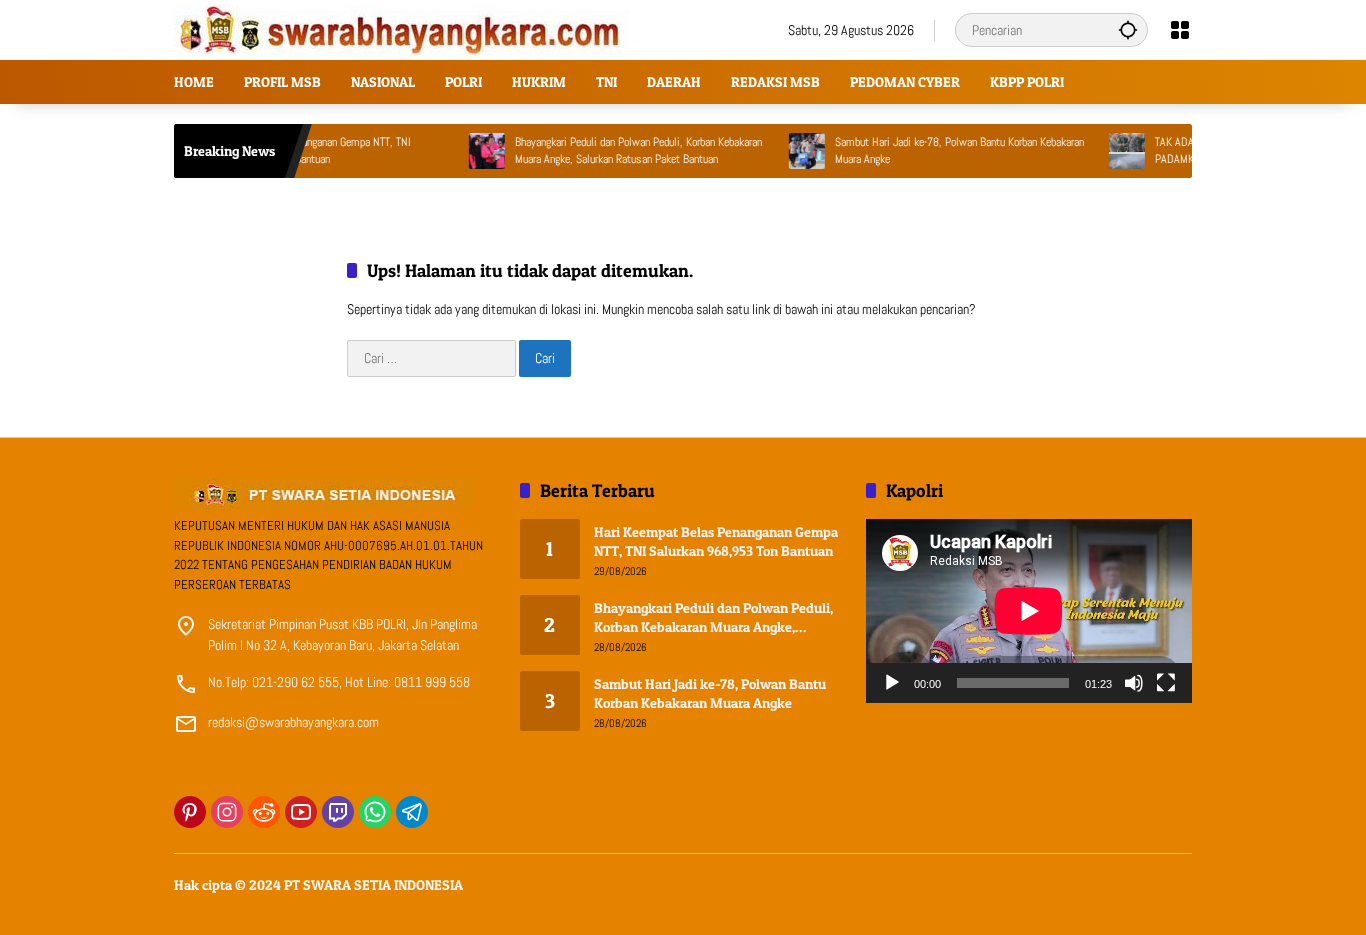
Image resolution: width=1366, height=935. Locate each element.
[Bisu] (1134, 683)
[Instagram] (227, 812)
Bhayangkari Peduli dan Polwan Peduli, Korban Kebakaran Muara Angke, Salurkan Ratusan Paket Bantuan (617, 150)
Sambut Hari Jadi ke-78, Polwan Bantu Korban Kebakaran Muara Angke (938, 150)
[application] (1029, 610)
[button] (1128, 29)
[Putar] (892, 683)
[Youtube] (301, 812)
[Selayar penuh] (1166, 683)
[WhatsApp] (375, 812)
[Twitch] (338, 812)
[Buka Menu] (1180, 30)
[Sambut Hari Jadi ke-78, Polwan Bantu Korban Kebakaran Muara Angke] (786, 151)
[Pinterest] (190, 812)
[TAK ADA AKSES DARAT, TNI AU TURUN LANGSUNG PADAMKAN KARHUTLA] (1106, 151)
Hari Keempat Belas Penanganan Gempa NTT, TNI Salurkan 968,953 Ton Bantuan (716, 541)
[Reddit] (264, 812)
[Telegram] (412, 812)
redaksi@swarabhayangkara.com (293, 722)
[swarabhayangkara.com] (402, 29)
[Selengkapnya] (337, 494)
